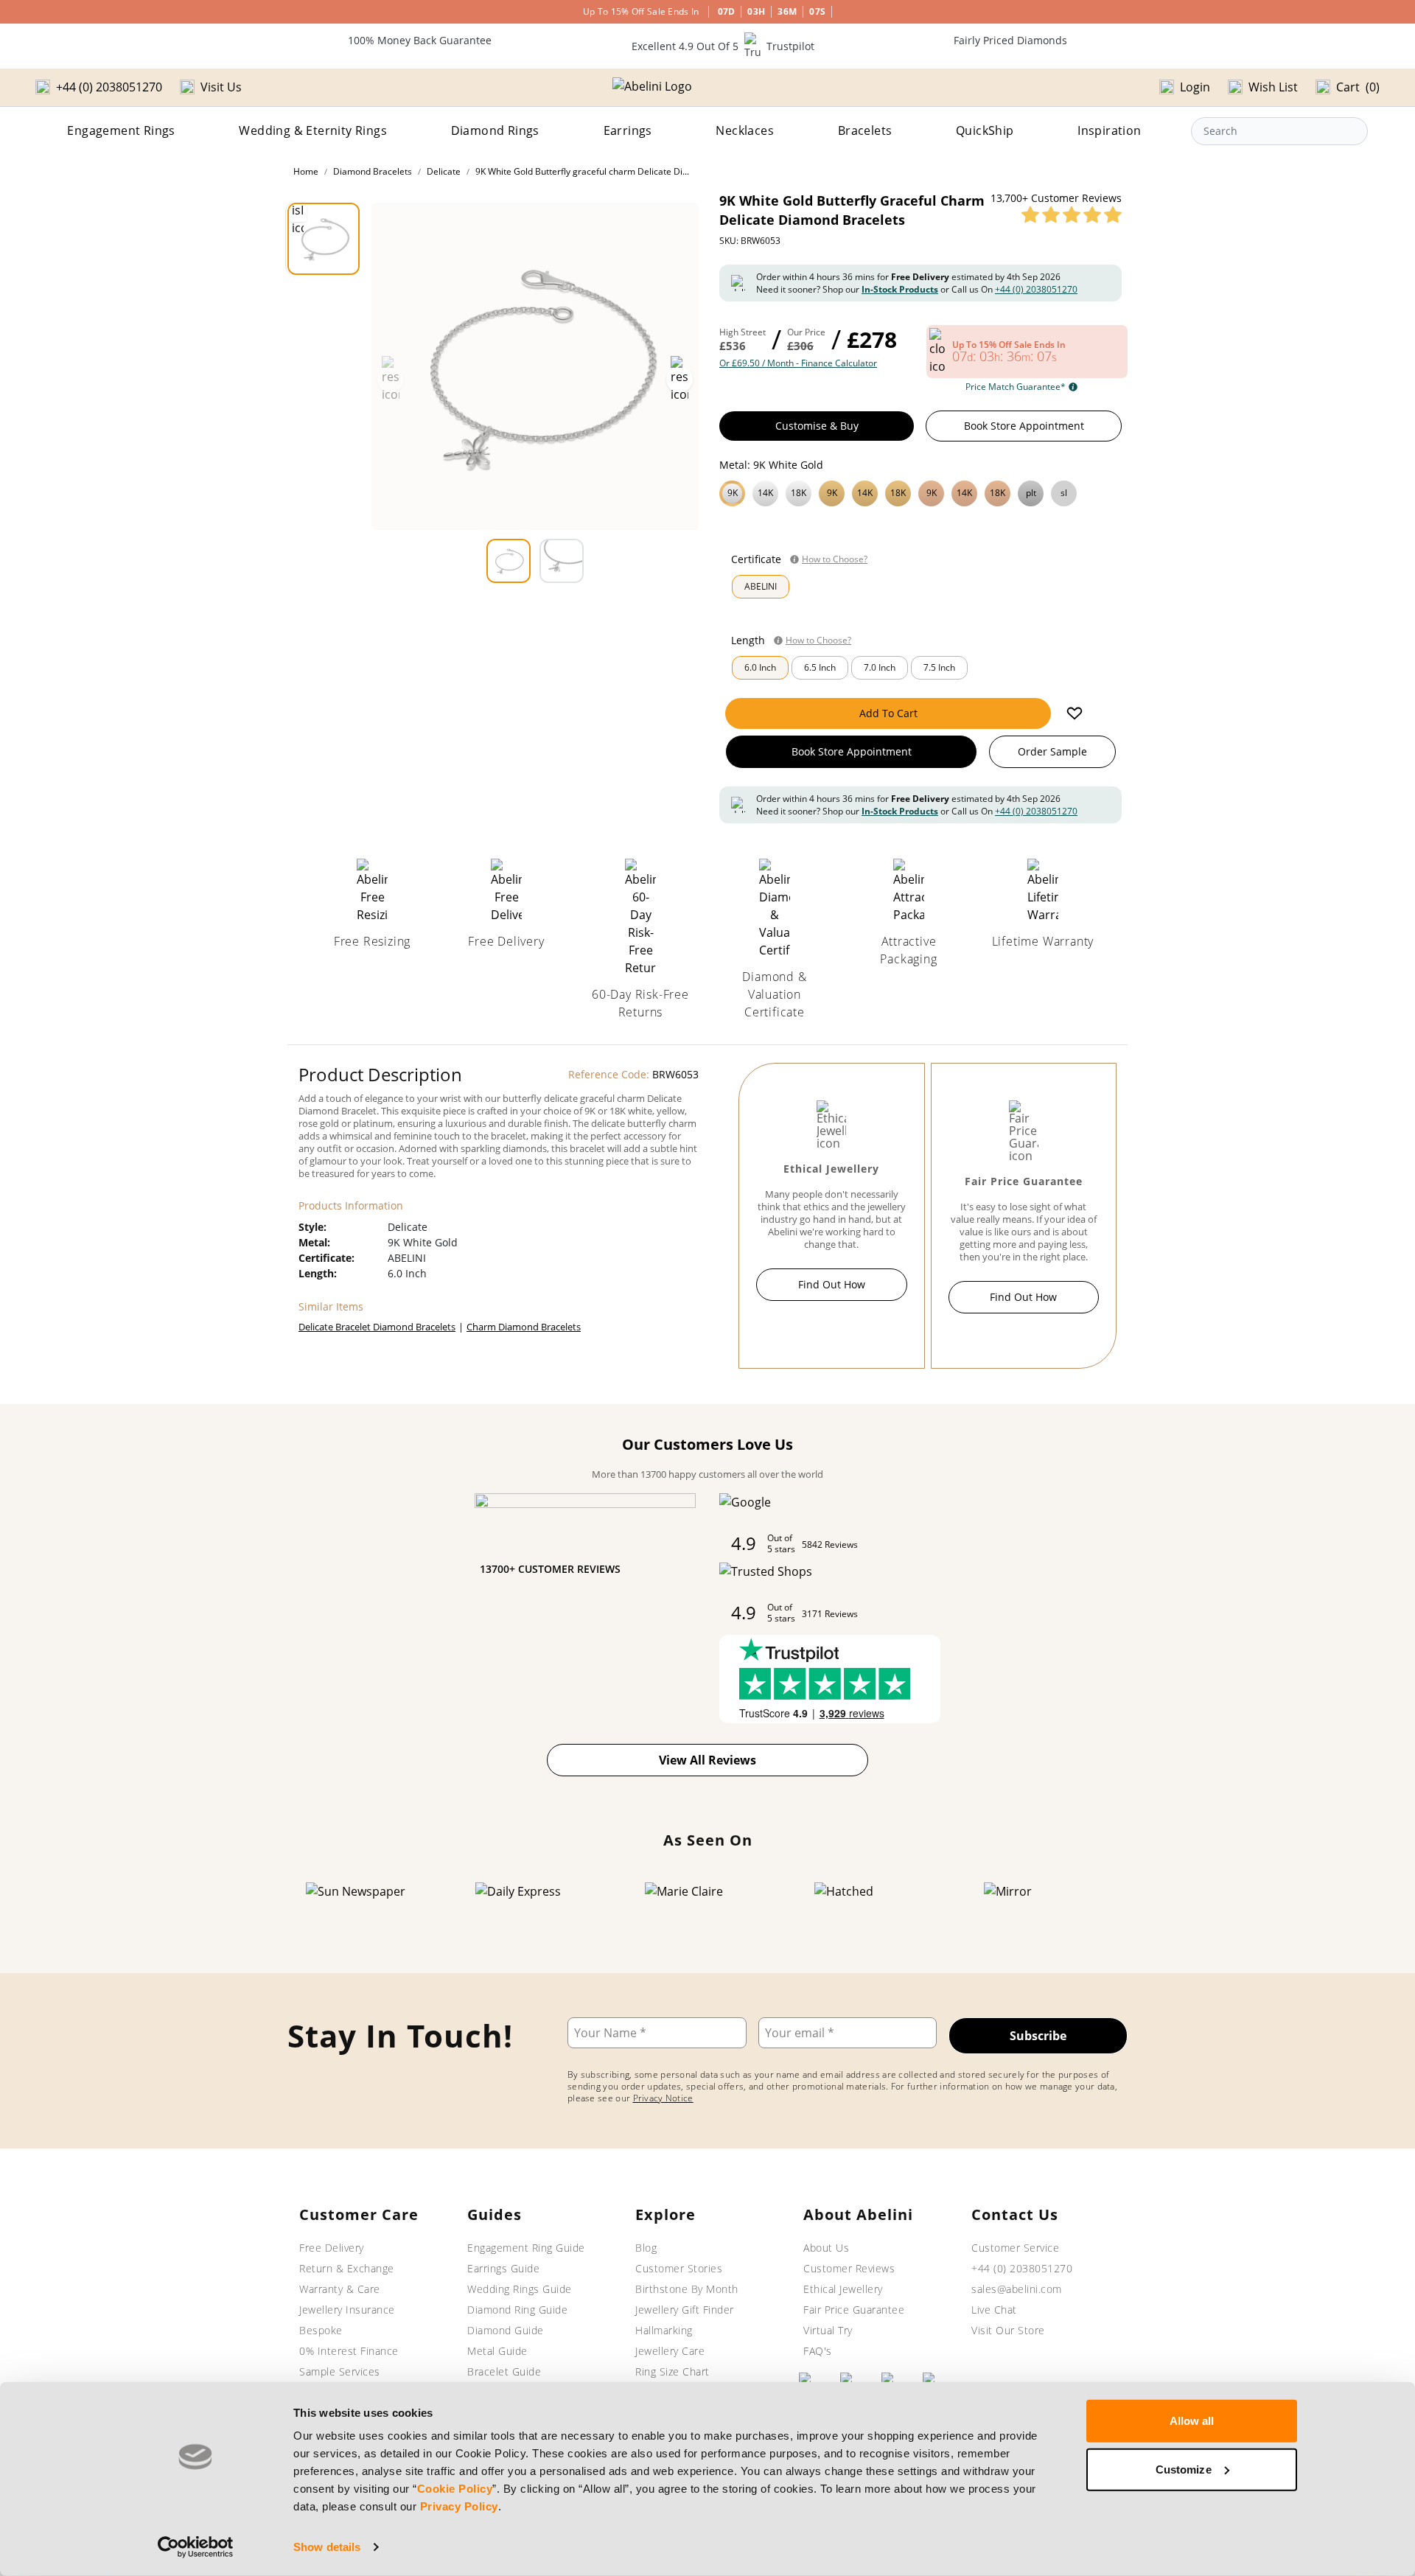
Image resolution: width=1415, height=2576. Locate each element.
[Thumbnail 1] (324, 239)
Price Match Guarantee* (1016, 387)
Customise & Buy (817, 426)
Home (306, 171)
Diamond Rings (495, 130)
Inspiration (1109, 130)
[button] (920, 492)
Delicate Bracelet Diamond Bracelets (377, 1327)
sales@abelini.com (1017, 2289)
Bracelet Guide (504, 2371)
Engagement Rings (121, 130)
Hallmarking (664, 2330)
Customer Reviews (849, 2268)
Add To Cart (888, 713)
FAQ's (818, 2351)
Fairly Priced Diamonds (1010, 40)
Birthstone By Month (687, 2289)
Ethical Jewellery (843, 2289)
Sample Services (340, 2371)
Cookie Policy (455, 2489)
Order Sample (1052, 751)
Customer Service (1015, 2248)
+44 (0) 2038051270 (1036, 289)
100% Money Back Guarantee (420, 40)
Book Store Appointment (1024, 426)
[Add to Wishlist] (1075, 713)
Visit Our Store (1008, 2330)
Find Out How (832, 1284)
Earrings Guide (503, 2268)
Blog (646, 2248)
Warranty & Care (340, 2289)
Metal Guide (497, 2351)
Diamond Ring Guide (517, 2310)
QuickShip (985, 130)
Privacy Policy (459, 2506)
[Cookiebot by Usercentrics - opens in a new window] (196, 2547)
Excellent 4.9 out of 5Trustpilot (723, 46)
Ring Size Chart (672, 2371)
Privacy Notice (663, 2098)
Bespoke (321, 2330)
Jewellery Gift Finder (685, 2310)
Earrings (628, 130)
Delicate (444, 171)
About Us (826, 2248)
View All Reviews (707, 1760)
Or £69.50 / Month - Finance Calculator (798, 363)
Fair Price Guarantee (854, 2310)
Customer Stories (679, 2268)
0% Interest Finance (349, 2351)
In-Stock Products (900, 289)
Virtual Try (828, 2330)
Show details (327, 2547)
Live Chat (994, 2310)
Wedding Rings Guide (520, 2289)
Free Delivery (332, 2248)
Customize (1184, 2469)
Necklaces (745, 130)
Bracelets (865, 130)
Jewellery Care (670, 2351)
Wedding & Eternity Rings (313, 130)
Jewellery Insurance (347, 2310)
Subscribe (1038, 2036)
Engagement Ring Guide (526, 2248)
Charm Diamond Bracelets (524, 1327)
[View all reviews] (1072, 214)
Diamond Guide (506, 2330)
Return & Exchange (347, 2268)
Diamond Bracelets (373, 171)
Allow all (1192, 2421)
